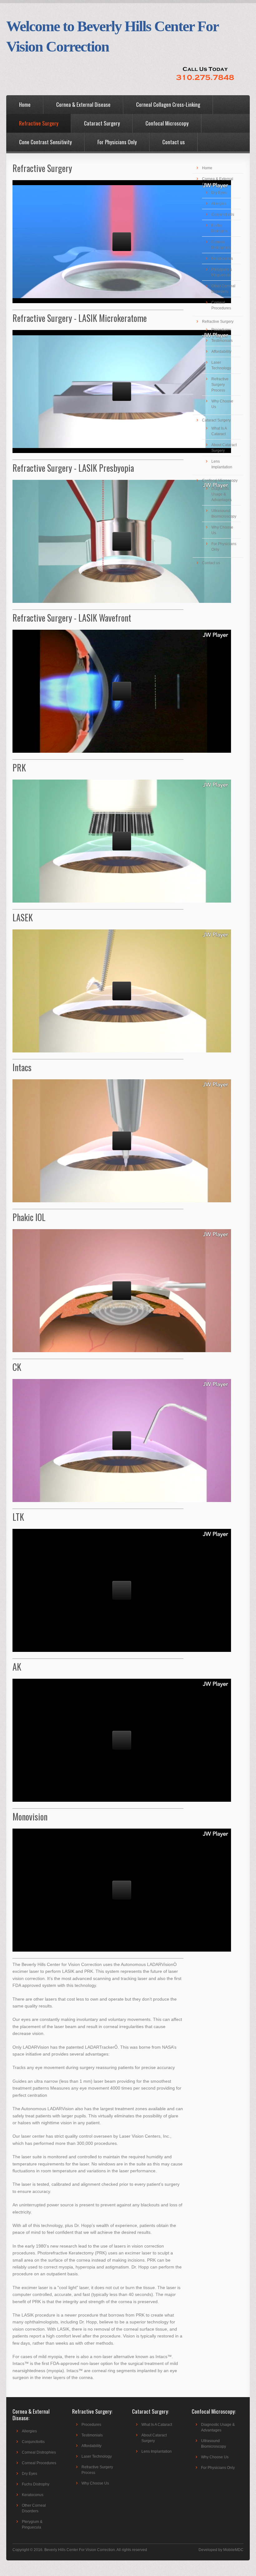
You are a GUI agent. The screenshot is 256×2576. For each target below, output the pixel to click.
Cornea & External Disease (83, 104)
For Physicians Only (117, 142)
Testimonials (222, 341)
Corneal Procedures (39, 2463)
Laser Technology (97, 2456)
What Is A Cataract (157, 2425)
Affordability (221, 352)
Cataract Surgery (102, 123)
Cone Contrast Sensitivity (45, 142)
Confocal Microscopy (167, 123)
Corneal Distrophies (39, 2452)
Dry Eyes (219, 193)
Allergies (219, 204)
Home (25, 104)
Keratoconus (222, 259)
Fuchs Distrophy (36, 2484)
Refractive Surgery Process (220, 385)
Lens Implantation (157, 2451)
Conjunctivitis (223, 214)
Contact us (174, 142)
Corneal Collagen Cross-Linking (168, 104)
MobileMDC (233, 2550)
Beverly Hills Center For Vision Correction (80, 2550)
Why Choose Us (95, 2483)
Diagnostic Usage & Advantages (222, 494)
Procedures (221, 330)
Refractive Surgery (39, 123)
